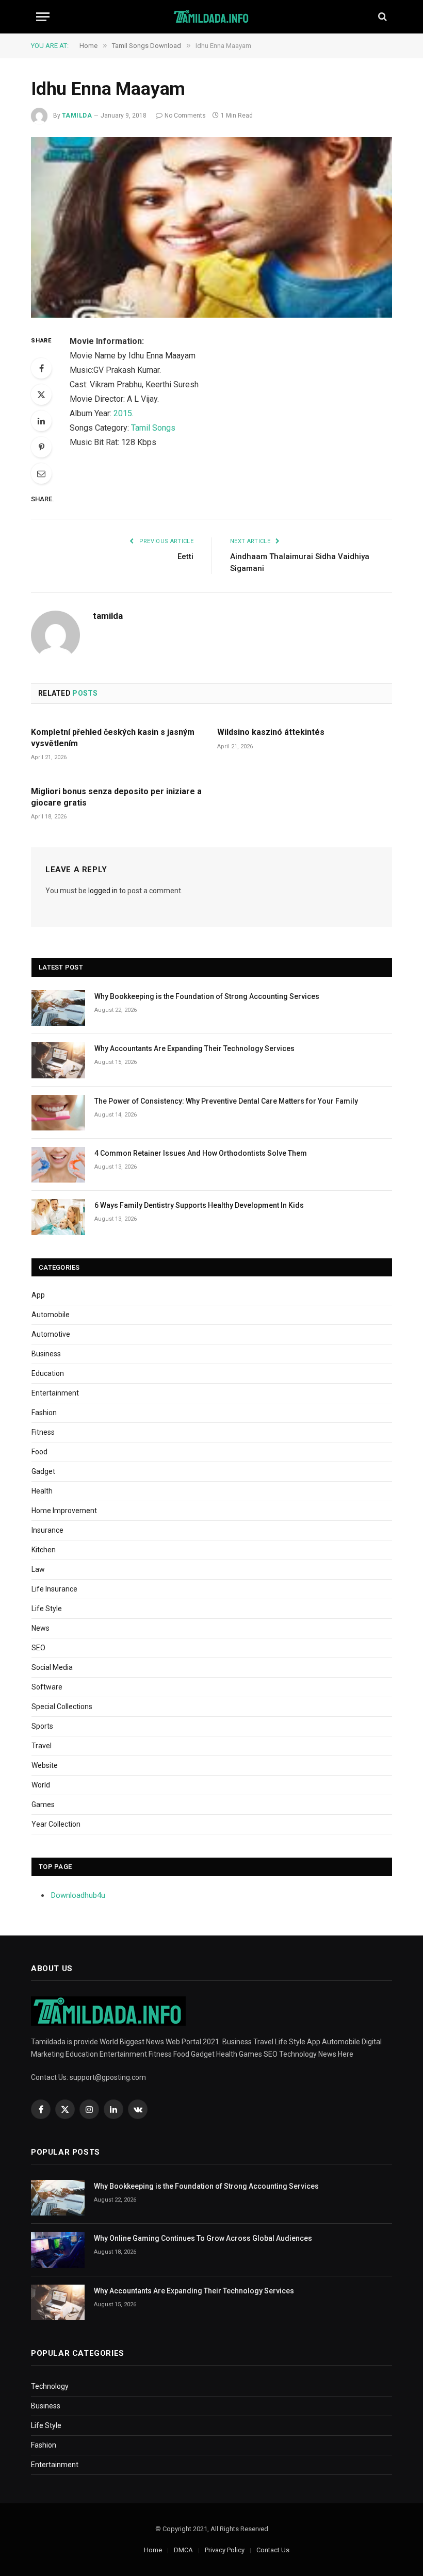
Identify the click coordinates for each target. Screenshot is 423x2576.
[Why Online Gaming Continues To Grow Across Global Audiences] (58, 2250)
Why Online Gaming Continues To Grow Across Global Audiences (203, 2238)
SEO (38, 1648)
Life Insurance (54, 1589)
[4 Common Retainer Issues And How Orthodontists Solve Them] (58, 1165)
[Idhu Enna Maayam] (211, 227)
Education (48, 1373)
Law (38, 1569)
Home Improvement (64, 1511)
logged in (103, 891)
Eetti (185, 556)
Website (45, 1765)
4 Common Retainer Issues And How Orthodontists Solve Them (201, 1153)
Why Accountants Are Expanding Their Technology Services (194, 1048)
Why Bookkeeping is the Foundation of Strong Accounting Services (207, 996)
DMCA (183, 2550)
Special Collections (62, 1707)
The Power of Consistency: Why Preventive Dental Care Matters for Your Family (226, 1101)
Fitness (43, 1432)
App (38, 1295)
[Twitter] (41, 395)
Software (47, 1687)
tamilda (77, 116)
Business (46, 1354)
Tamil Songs (153, 428)
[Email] (41, 473)
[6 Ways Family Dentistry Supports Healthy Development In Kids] (58, 1217)
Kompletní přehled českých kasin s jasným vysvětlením (113, 738)
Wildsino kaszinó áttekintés (271, 732)
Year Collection (56, 1824)
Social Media (52, 1667)
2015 (123, 413)
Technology (50, 2386)
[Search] (381, 17)
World (41, 1785)
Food (39, 1452)
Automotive (51, 1334)
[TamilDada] (212, 17)
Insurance (47, 1530)
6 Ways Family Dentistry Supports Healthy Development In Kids (199, 1205)
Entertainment (55, 1393)
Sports (42, 1726)
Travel (42, 1746)
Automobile (51, 1315)
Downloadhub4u (78, 1895)
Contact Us (273, 2550)
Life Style (47, 1609)
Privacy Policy (225, 2550)
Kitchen (44, 1550)
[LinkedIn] (41, 421)
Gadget (43, 1471)
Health (42, 1491)
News (40, 1628)
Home (153, 2550)
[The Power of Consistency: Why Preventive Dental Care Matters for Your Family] (58, 1113)
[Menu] (43, 17)
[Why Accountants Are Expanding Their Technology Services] (58, 1060)
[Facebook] (41, 368)
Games (43, 1804)
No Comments (185, 116)
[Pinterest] (41, 447)
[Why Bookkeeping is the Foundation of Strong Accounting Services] (58, 1008)
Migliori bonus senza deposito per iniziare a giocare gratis (116, 797)
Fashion (44, 1413)
